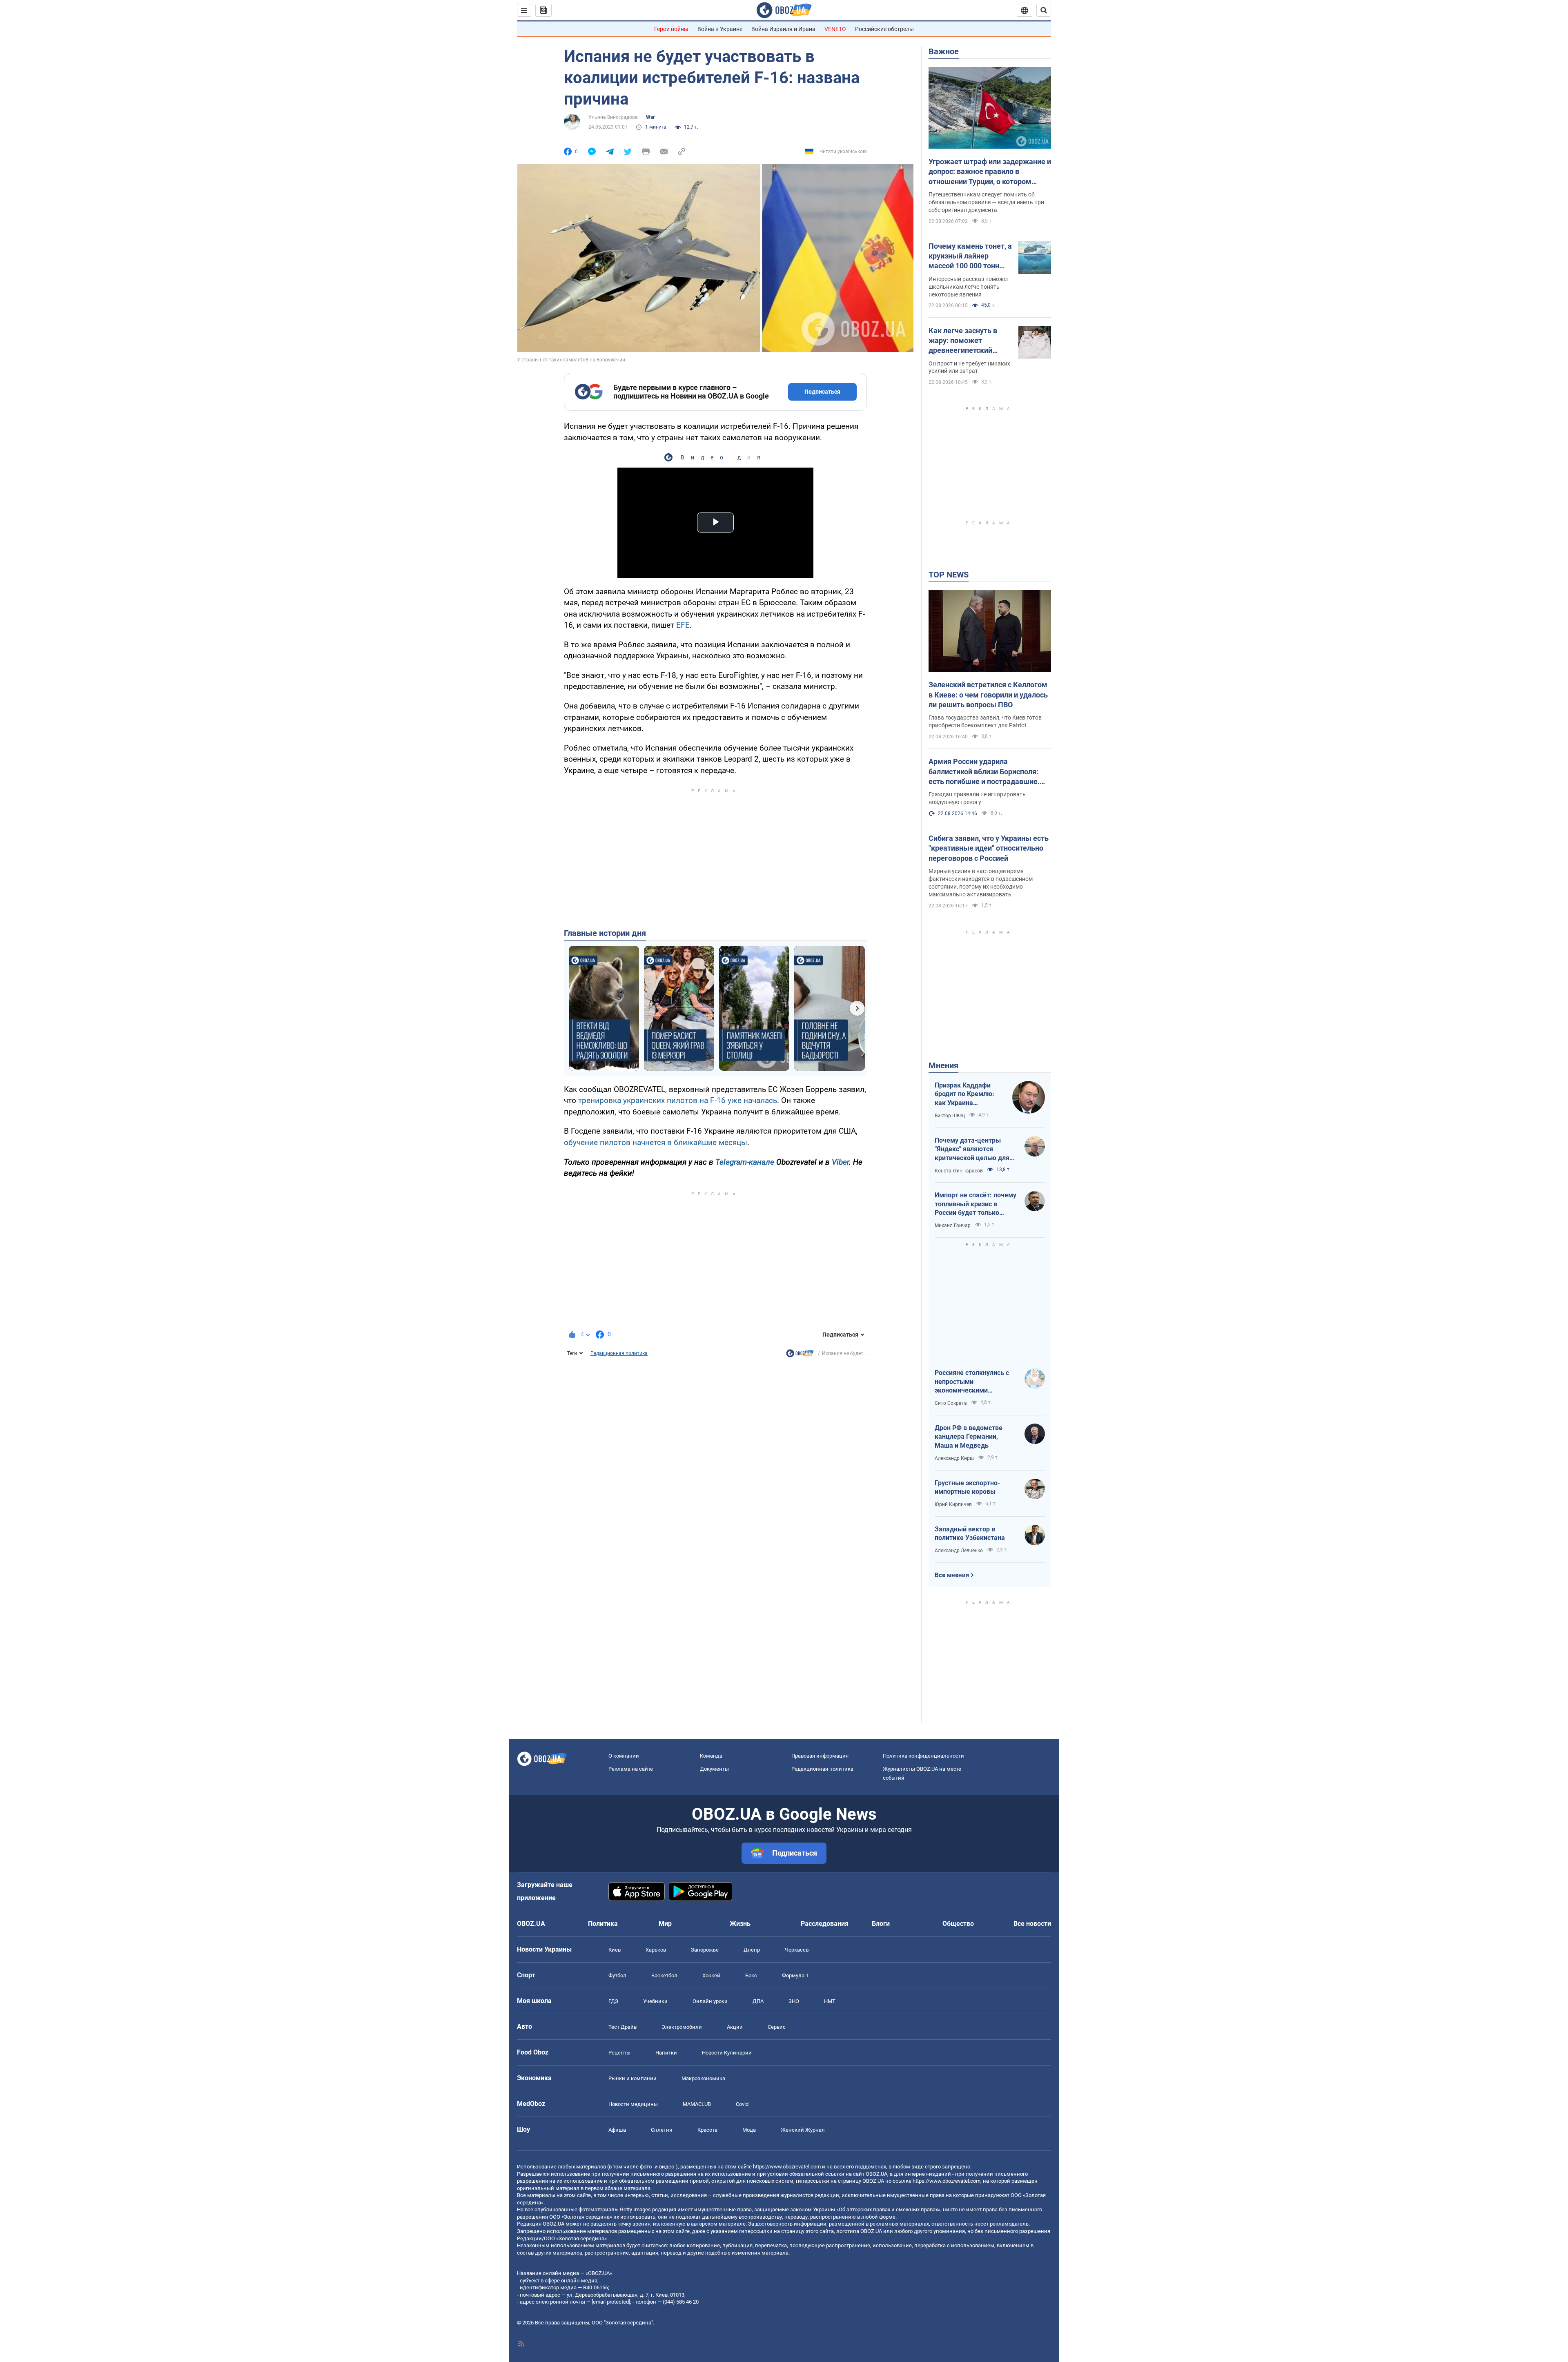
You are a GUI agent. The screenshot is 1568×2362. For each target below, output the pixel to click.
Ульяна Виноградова (613, 117)
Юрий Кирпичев (953, 1504)
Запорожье (705, 1950)
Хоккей (711, 1975)
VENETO (835, 29)
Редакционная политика (619, 1353)
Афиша (617, 2130)
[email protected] (611, 2302)
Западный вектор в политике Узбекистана (970, 1534)
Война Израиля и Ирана (783, 29)
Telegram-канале (745, 1162)
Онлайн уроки (710, 2001)
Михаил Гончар (953, 1226)
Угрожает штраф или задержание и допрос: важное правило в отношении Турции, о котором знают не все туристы (990, 172)
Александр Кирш (954, 1458)
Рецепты (619, 2053)
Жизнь (740, 1924)
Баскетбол (664, 1975)
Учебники (655, 2001)
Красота (707, 2130)
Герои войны (671, 29)
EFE (683, 625)
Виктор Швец (950, 1116)
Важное (944, 51)
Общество (958, 1924)
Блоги (881, 1924)
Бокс (751, 1975)
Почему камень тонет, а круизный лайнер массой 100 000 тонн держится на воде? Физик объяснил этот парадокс (970, 256)
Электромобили (682, 2027)
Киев (615, 1950)
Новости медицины (633, 2104)
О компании (624, 1756)
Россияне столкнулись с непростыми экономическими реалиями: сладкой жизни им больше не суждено (976, 1382)
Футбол (617, 1975)
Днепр (752, 1950)
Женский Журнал (803, 2130)
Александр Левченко (959, 1551)
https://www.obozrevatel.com (787, 2167)
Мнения (943, 1065)
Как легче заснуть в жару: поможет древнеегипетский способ (963, 341)
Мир (665, 1924)
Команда (711, 1756)
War (650, 117)
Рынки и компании (633, 2078)
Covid (742, 2104)
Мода (749, 2130)
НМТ (830, 2001)
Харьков (656, 1950)
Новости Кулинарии (727, 2053)
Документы (714, 1769)
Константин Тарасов (959, 1171)
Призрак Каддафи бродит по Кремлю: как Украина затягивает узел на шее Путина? (964, 1094)
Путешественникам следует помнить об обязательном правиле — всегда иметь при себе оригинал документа (986, 202)
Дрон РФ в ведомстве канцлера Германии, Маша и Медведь (969, 1437)
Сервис (777, 2027)
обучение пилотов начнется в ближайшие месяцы (656, 1142)
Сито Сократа (951, 1403)
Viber (840, 1162)
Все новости (1032, 1924)
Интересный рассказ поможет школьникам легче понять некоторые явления (969, 287)
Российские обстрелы (884, 29)
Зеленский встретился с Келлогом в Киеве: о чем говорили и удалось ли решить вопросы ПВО (988, 695)
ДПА (758, 2001)
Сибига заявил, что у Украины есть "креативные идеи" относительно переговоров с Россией (989, 848)
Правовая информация (820, 1756)
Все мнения (952, 1575)
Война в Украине (720, 29)
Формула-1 (795, 1975)
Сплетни (662, 2130)
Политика (603, 1924)
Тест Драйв (623, 2027)
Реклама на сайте (631, 1769)
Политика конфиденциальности (923, 1756)
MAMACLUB (697, 2104)
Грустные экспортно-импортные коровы (967, 1487)
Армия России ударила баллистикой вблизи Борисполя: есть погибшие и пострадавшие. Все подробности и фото (984, 772)
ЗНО (794, 2001)
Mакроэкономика (703, 2078)
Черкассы (797, 1950)
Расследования (825, 1924)
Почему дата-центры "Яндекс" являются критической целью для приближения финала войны (972, 1150)
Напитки (666, 2053)
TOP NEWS (949, 575)
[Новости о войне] (800, 1355)
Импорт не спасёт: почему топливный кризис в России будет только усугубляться (976, 1204)
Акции (735, 2027)
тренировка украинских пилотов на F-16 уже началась (678, 1100)
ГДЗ (613, 2001)
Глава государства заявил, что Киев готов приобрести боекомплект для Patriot (985, 721)
